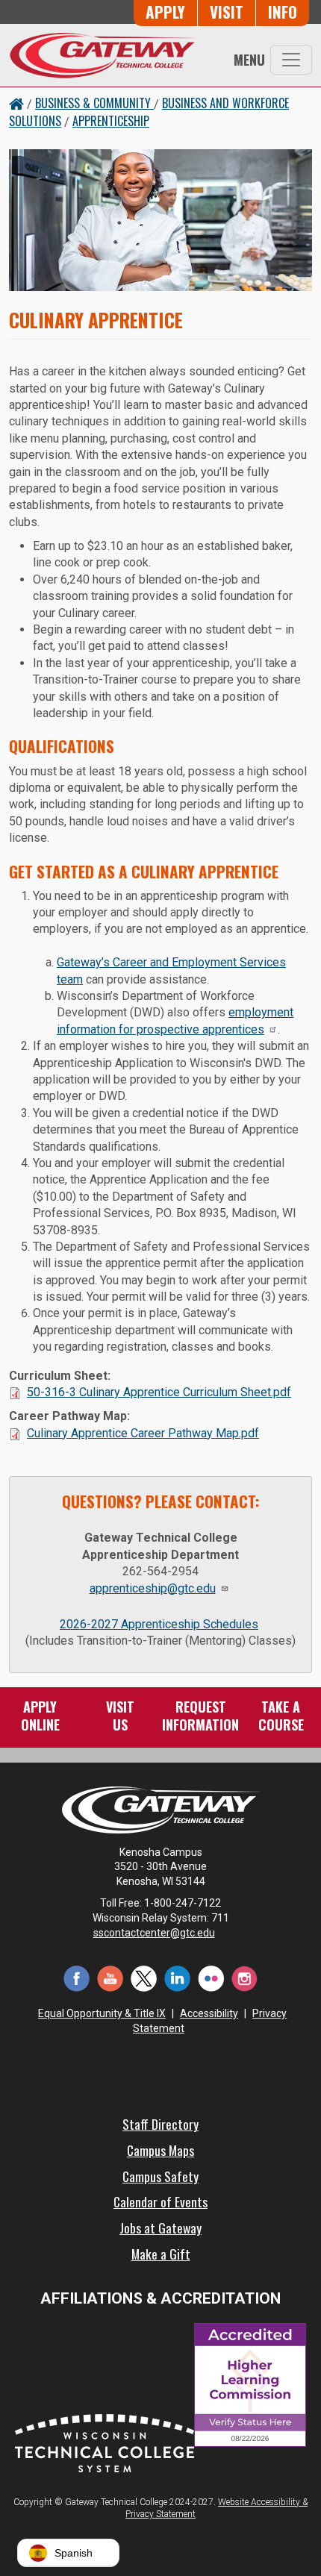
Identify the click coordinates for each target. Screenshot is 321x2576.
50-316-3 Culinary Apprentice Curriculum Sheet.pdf (159, 1392)
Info (283, 12)
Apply (165, 12)
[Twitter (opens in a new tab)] (144, 1977)
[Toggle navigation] (291, 60)
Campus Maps (160, 2150)
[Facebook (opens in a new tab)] (77, 1977)
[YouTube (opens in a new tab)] (110, 1977)
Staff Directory (160, 2124)
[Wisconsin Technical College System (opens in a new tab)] (105, 2441)
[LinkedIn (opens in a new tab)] (177, 1977)
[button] (68, 2553)
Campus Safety (160, 2176)
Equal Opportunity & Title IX (102, 2013)
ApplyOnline (40, 1716)
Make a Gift (161, 2254)
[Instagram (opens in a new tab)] (244, 1977)
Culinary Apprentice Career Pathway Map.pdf (143, 1433)
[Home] (102, 55)
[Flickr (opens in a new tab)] (211, 1977)
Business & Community (94, 103)
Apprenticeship (111, 121)
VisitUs (120, 1716)
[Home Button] (16, 103)
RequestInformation (200, 1716)
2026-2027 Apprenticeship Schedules (159, 1624)
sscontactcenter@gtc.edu (154, 1933)
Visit (227, 12)
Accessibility (209, 2013)
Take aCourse (281, 1716)
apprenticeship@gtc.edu (153, 1588)
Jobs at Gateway (160, 2228)
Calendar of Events (160, 2201)
